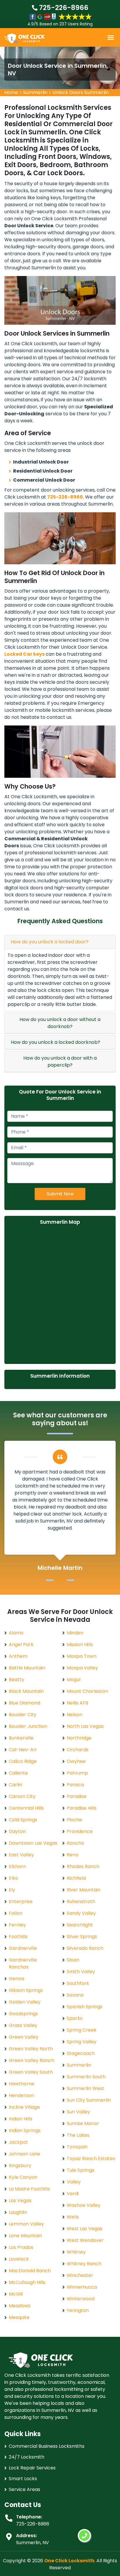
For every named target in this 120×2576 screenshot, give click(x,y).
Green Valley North (31, 2049)
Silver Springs (82, 1937)
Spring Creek (82, 2030)
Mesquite (19, 2317)
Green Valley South (31, 2072)
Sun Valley (78, 2112)
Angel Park (21, 1644)
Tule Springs (81, 2170)
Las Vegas (20, 2201)
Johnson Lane (24, 2154)
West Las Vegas (85, 2229)
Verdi (73, 2194)
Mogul (74, 1680)
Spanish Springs (85, 2007)
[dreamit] (24, 38)
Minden (75, 1633)
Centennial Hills (26, 1808)
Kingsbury (20, 2166)
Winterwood (81, 2299)
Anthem (18, 1656)
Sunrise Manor (83, 2123)
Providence (80, 1831)
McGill (16, 2294)
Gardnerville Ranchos (23, 1963)
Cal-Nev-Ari (23, 1750)
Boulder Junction (28, 1726)
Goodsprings (23, 2014)
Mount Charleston (87, 1691)
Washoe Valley (84, 2205)
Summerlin (35, 92)
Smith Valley (81, 1972)
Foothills (18, 1937)
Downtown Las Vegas (33, 1843)
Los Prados (21, 2247)
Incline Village (24, 2107)
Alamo (16, 1633)
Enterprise (21, 1901)
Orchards (78, 1750)
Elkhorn (17, 1866)
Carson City (22, 1796)
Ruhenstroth (81, 1901)
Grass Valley (23, 2025)
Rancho (75, 1843)
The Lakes (78, 2135)
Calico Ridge (23, 1761)
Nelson (74, 1715)
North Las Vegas (85, 1726)
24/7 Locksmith (27, 2457)
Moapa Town (82, 1656)
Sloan (73, 1960)
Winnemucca (82, 2287)
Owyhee (76, 1761)
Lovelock (19, 2259)
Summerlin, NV (32, 2543)
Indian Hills (21, 2119)
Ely (12, 1890)
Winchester (80, 2275)
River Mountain (84, 1890)
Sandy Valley (81, 1913)
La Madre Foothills (29, 2189)
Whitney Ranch (84, 2264)
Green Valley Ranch (31, 2060)
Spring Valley (82, 2042)
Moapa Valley (82, 1668)
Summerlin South (86, 2077)
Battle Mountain (27, 1668)
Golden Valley (25, 2002)
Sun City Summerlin (89, 2100)
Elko (13, 1878)
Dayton (17, 1831)
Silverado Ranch (85, 1948)
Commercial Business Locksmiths (47, 2446)
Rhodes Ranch (83, 1866)
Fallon (16, 1913)
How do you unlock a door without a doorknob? (60, 1023)
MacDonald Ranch (30, 2271)
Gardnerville (23, 1948)
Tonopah (77, 2147)
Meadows (20, 2306)
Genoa (16, 1979)
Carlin (15, 1785)
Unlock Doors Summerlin (81, 92)
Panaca (75, 1785)
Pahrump (77, 1773)
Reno (73, 1855)
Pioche (74, 1820)
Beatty (16, 1680)
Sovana (75, 1995)
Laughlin (18, 2212)
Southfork (78, 1983)
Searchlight (80, 1925)
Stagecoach (81, 2053)
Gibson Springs (26, 1990)
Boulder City (23, 1715)
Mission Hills (80, 1644)
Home (11, 92)
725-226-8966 (63, 8)
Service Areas (24, 2489)
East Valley (21, 1855)
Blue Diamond (24, 1703)
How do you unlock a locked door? (50, 942)
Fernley (17, 1925)
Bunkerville (21, 1738)
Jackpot (18, 2142)
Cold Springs (23, 1820)
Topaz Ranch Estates (91, 2158)
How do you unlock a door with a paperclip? (60, 1062)
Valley (74, 2182)
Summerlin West (85, 2088)
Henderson (21, 2095)
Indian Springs (25, 2130)
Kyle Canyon (23, 2177)
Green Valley (24, 2037)
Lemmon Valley (26, 2224)
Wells (73, 2217)
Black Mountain (26, 1691)
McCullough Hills (27, 2282)
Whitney (76, 2252)
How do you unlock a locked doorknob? (55, 1042)
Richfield (76, 1878)
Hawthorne (22, 2084)
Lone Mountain (25, 2236)
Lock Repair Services (32, 2468)
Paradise (77, 1796)
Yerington (78, 2310)
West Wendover (85, 2240)
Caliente (18, 1773)
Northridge (79, 1738)
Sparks (75, 2018)
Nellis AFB (77, 1703)
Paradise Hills (82, 1808)
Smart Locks (23, 2479)
